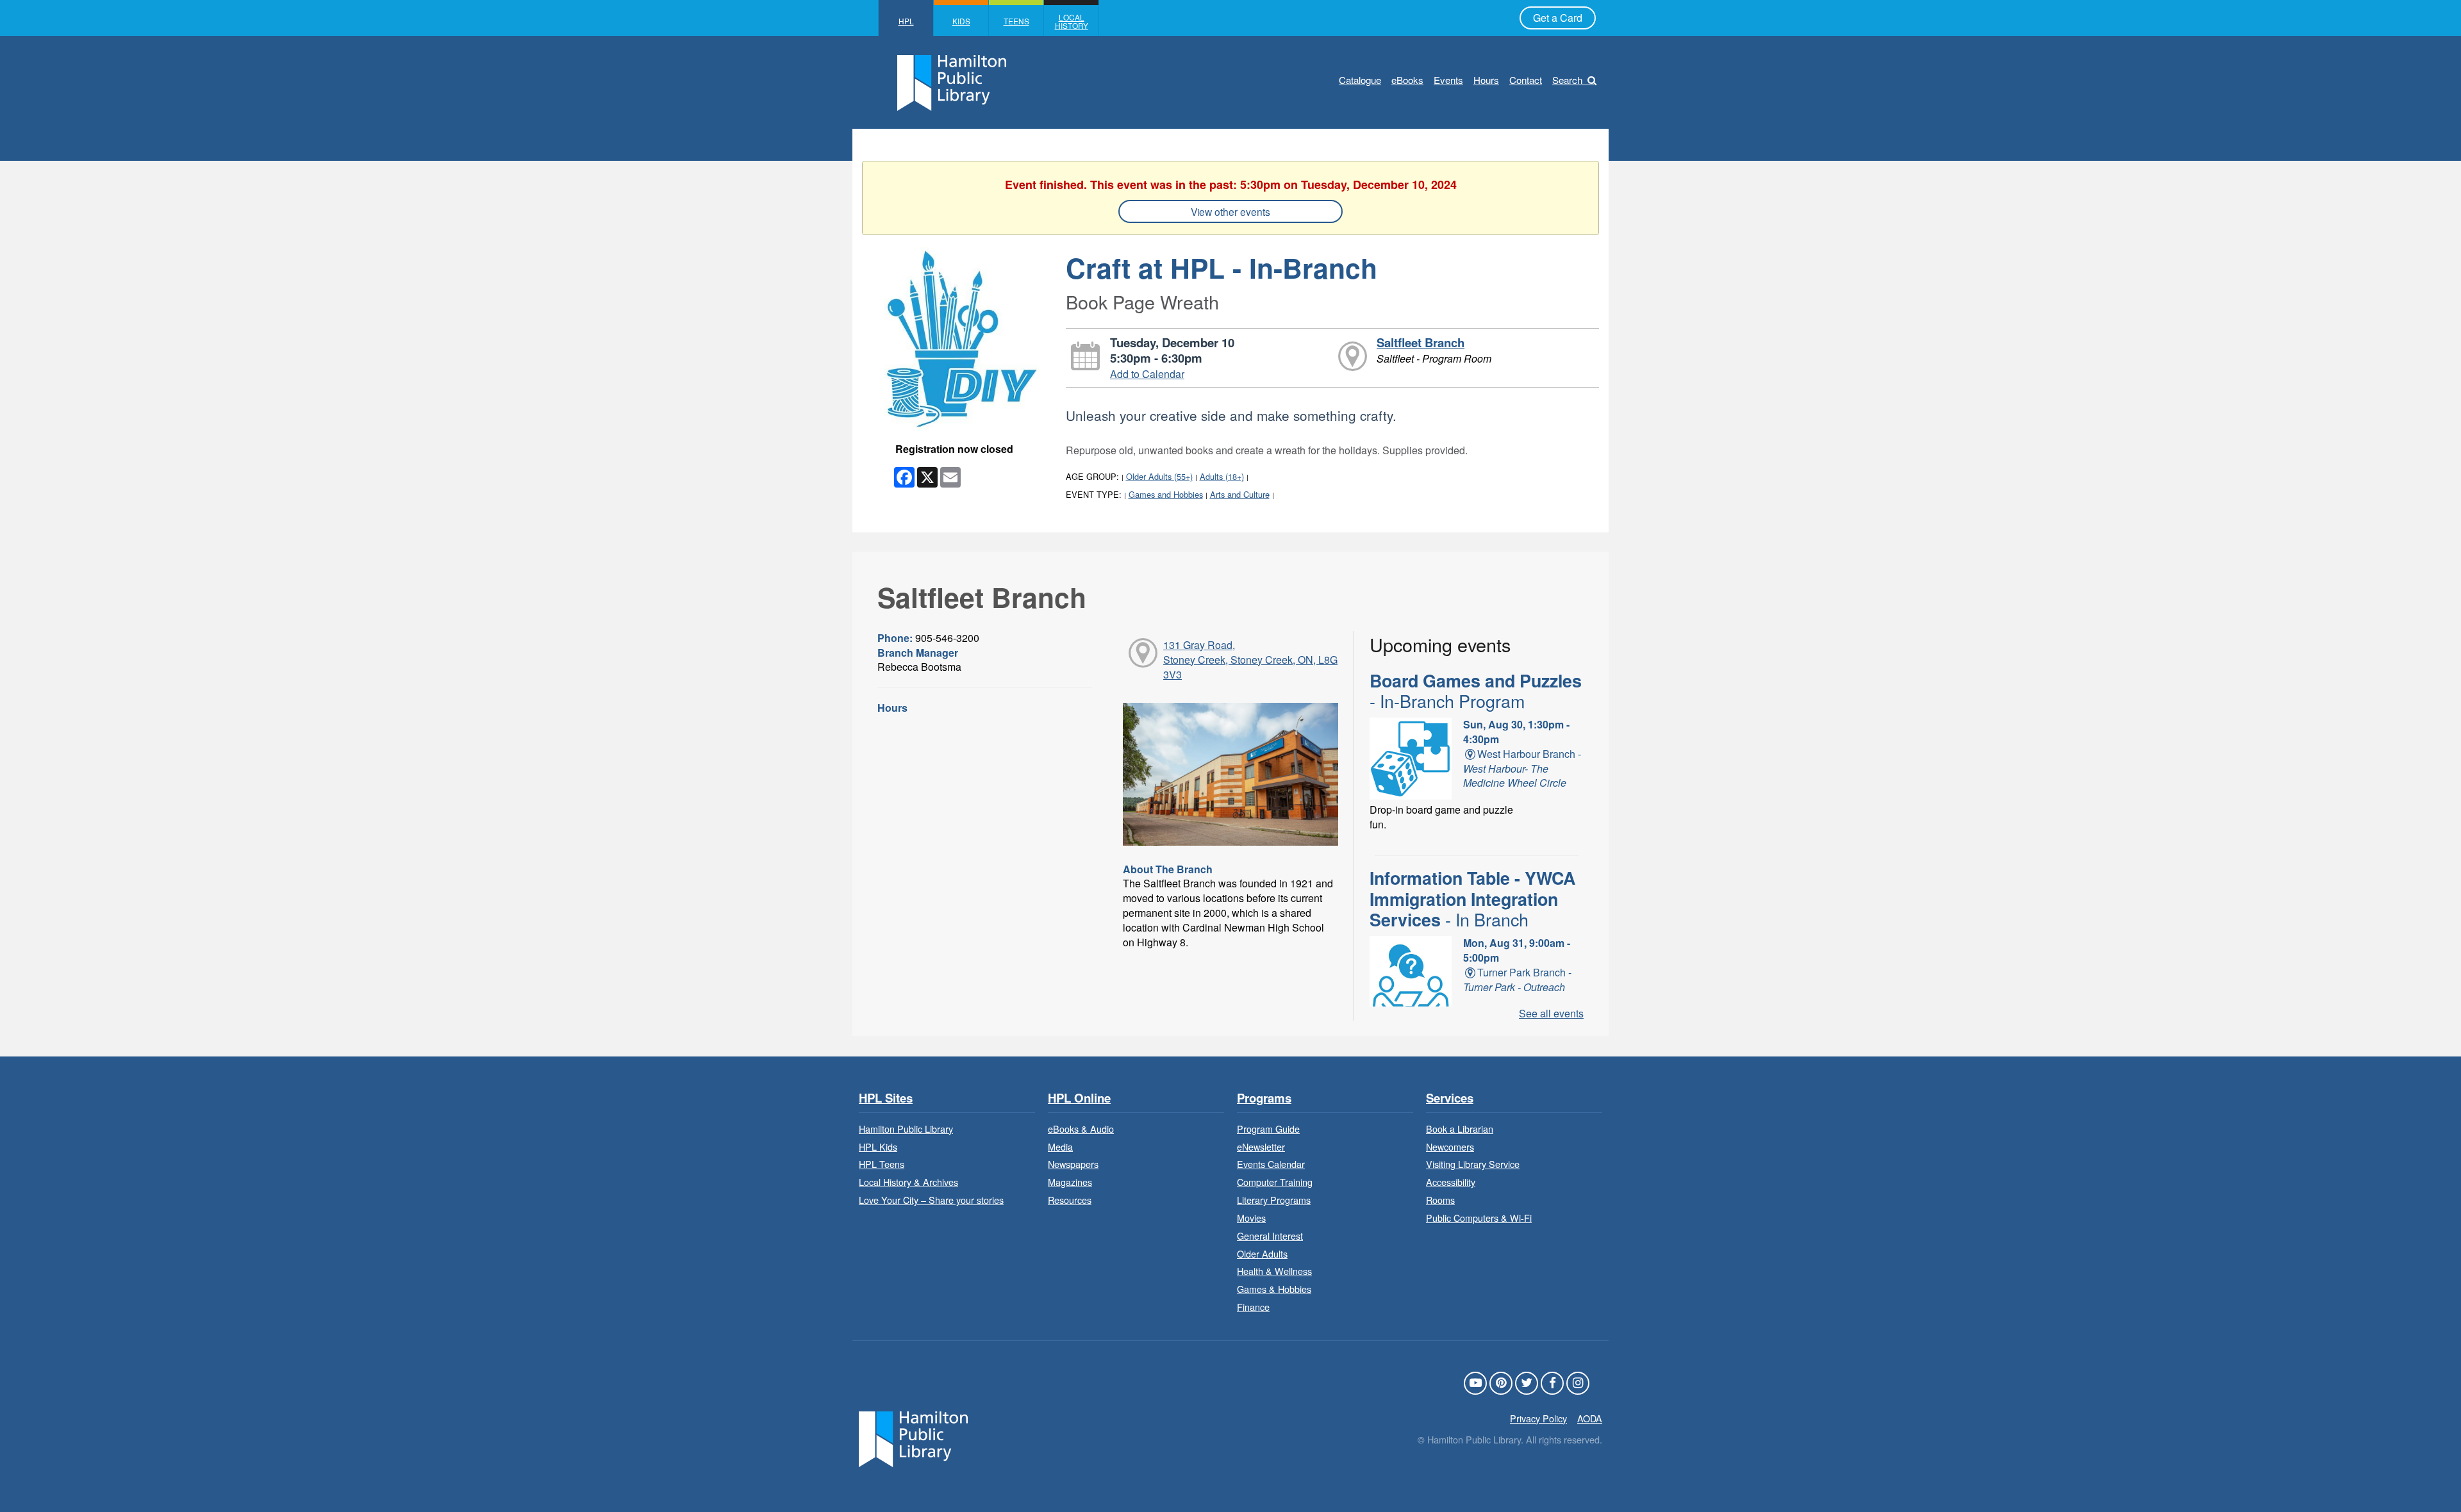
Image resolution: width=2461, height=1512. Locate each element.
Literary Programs (1274, 1200)
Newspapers (1073, 1164)
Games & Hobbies (1274, 1289)
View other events (1230, 211)
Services (1450, 1098)
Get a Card (1558, 18)
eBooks (1407, 80)
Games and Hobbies (1166, 494)
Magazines (1070, 1182)
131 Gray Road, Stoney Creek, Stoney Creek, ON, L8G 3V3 (1250, 660)
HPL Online (1079, 1098)
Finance (1253, 1307)
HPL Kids (878, 1146)
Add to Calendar (1147, 374)
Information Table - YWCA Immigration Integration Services (1472, 899)
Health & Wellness (1274, 1271)
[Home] (913, 1437)
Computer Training (1275, 1182)
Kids (961, 21)
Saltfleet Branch (1421, 342)
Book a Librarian (1460, 1129)
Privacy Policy (1538, 1418)
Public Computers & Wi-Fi (1479, 1218)
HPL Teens (882, 1164)
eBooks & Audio (1081, 1129)
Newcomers (1450, 1146)
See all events (1551, 1013)
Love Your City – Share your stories (931, 1200)
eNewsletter (1261, 1146)
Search (1567, 80)
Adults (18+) (1222, 476)
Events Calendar (1271, 1164)
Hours (1486, 80)
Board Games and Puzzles (1476, 691)
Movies (1251, 1218)
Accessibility (1451, 1182)
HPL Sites (886, 1098)
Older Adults (1262, 1253)
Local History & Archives (908, 1182)
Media (1060, 1146)
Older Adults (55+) (1159, 476)
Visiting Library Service (1473, 1164)
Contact (1526, 80)
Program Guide (1268, 1129)
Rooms (1440, 1200)
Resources (1070, 1200)
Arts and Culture (1240, 494)
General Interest (1270, 1236)
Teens (1016, 21)
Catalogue (1360, 80)
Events (1448, 80)
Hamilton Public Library (906, 1129)
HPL (906, 21)
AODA (1590, 1418)
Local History (1072, 21)
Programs (1264, 1098)
